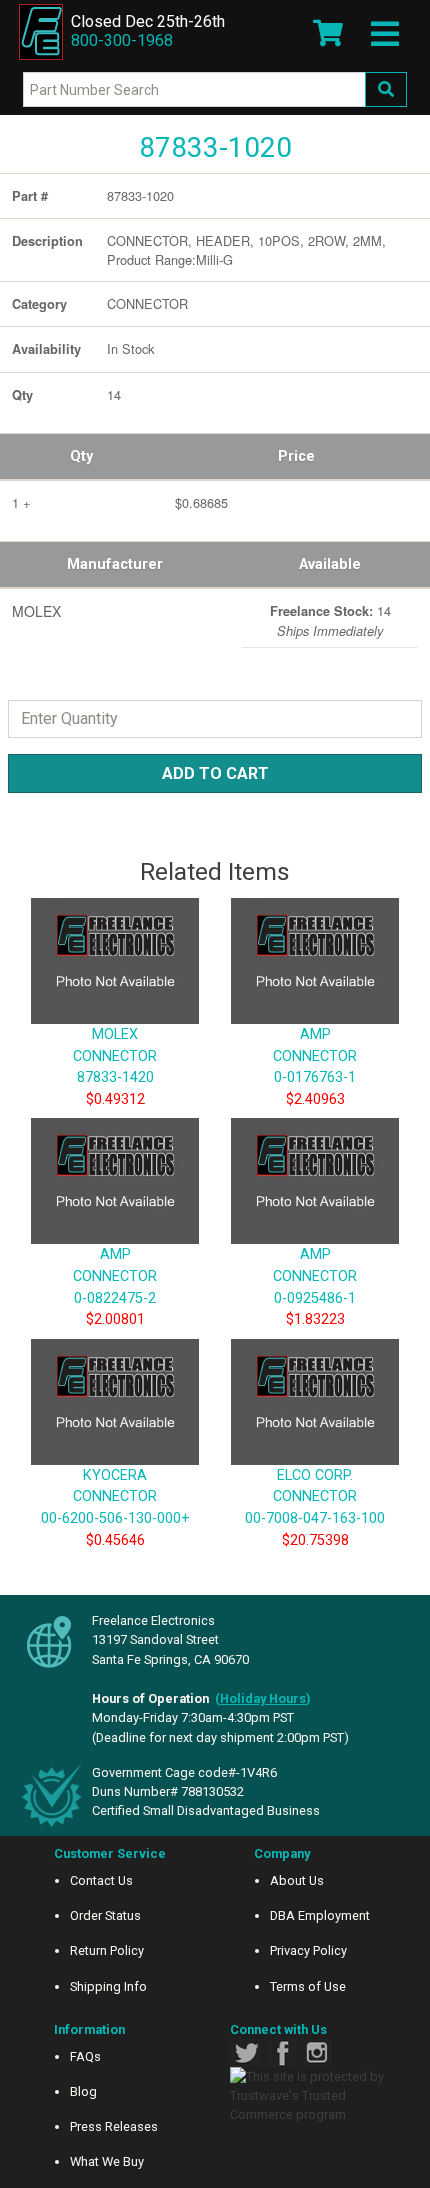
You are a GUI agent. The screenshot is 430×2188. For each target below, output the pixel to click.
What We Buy (107, 2161)
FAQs (85, 2056)
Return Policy (107, 1950)
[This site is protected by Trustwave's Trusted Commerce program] (315, 2096)
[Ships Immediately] (249, 606)
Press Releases (114, 2126)
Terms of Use (308, 1986)
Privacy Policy (308, 1950)
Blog (83, 2091)
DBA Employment (320, 1915)
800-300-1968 (122, 40)
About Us (297, 1880)
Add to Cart (215, 773)
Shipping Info (108, 1986)
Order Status (105, 1915)
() (263, 1698)
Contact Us (101, 1880)
